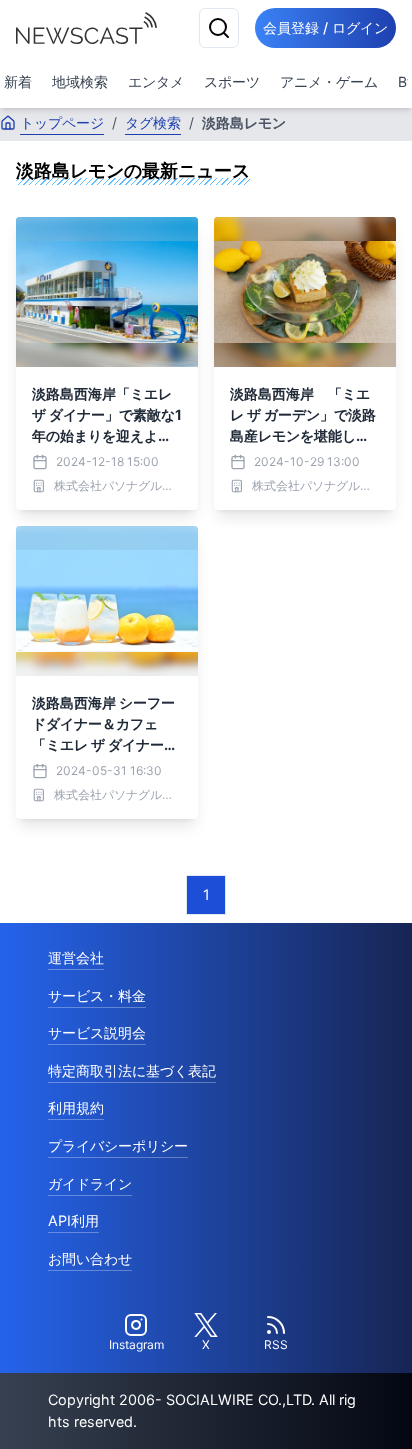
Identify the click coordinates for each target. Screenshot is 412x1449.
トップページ (62, 122)
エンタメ (156, 81)
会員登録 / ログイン (325, 27)
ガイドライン (90, 1183)
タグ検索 (153, 122)
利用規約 (76, 1107)
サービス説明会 (97, 1032)
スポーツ (232, 81)
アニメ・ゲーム (329, 81)
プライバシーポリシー (118, 1145)
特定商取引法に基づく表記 (132, 1070)
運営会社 (76, 957)
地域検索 (80, 81)
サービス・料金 (97, 995)
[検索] (219, 28)
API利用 (73, 1220)
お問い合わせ (90, 1258)
